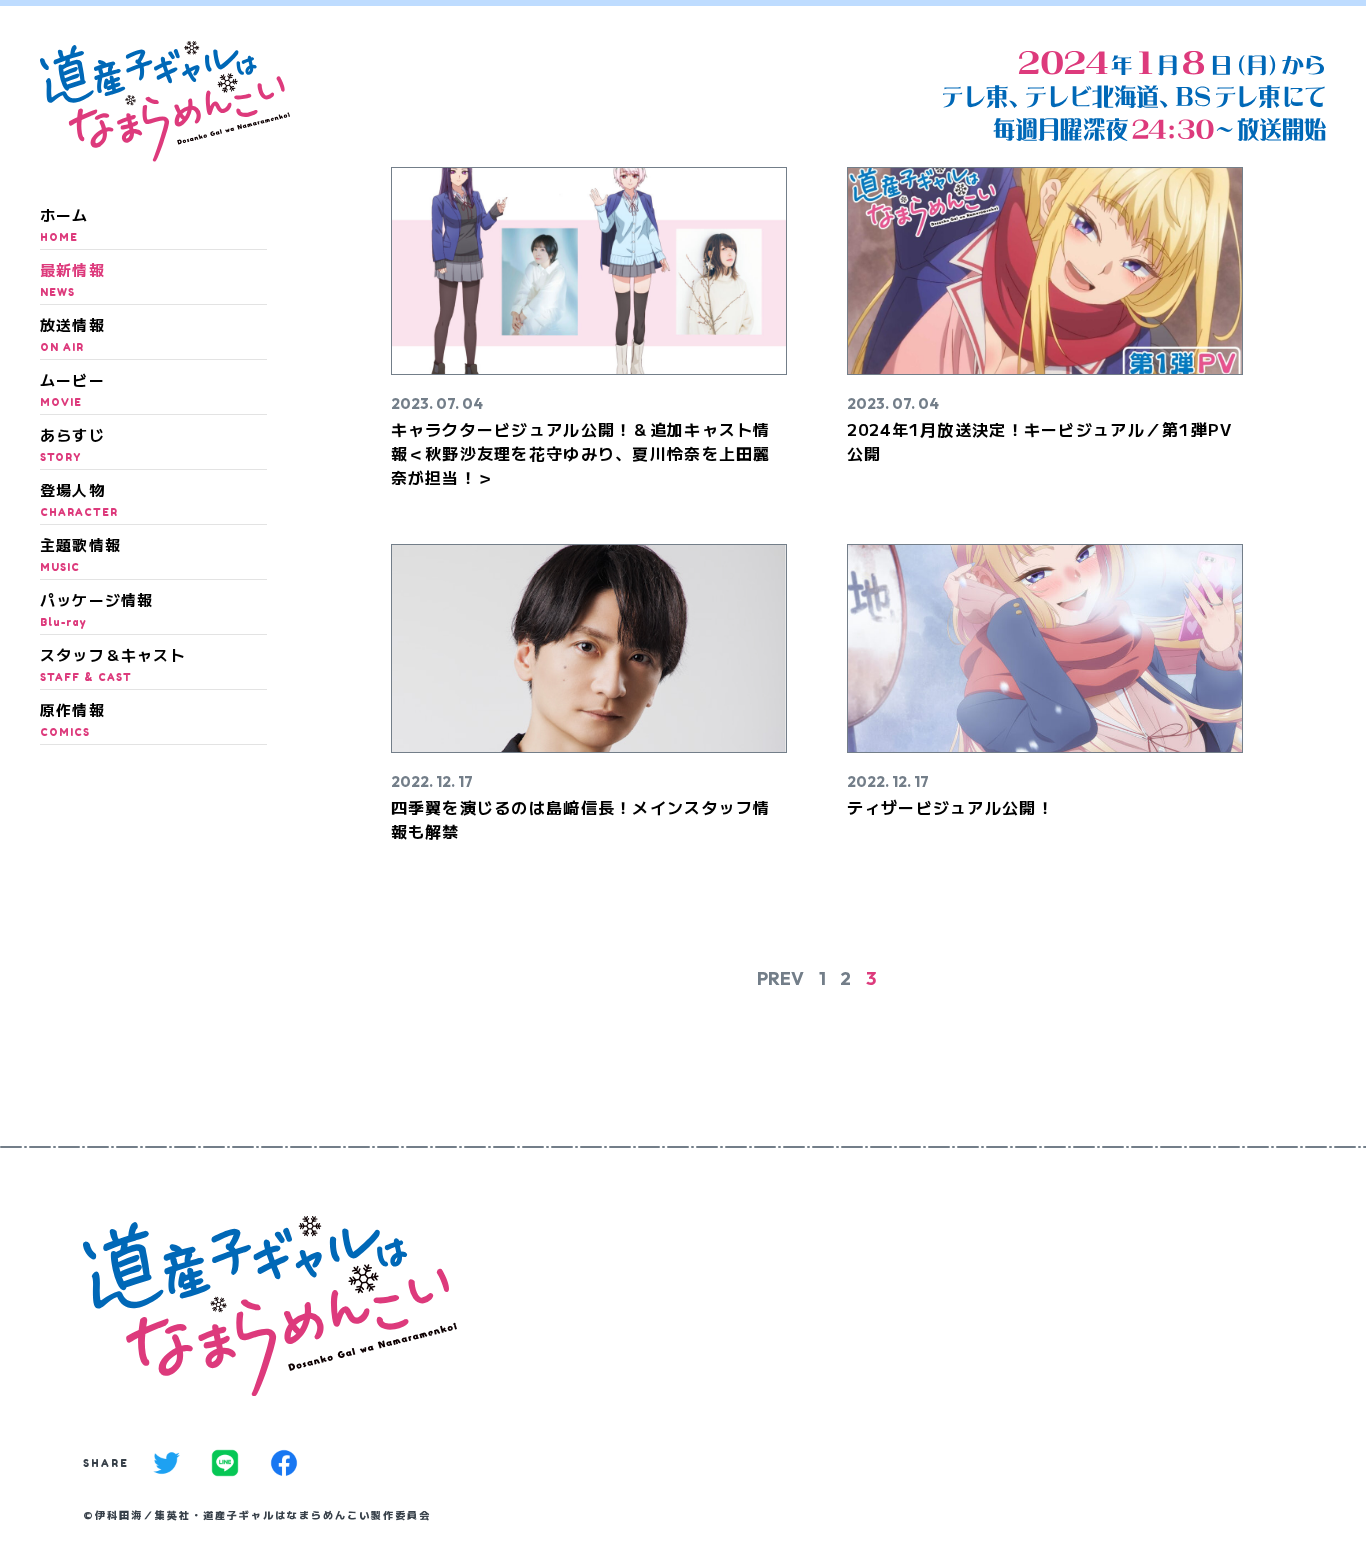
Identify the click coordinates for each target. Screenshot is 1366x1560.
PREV (780, 978)
